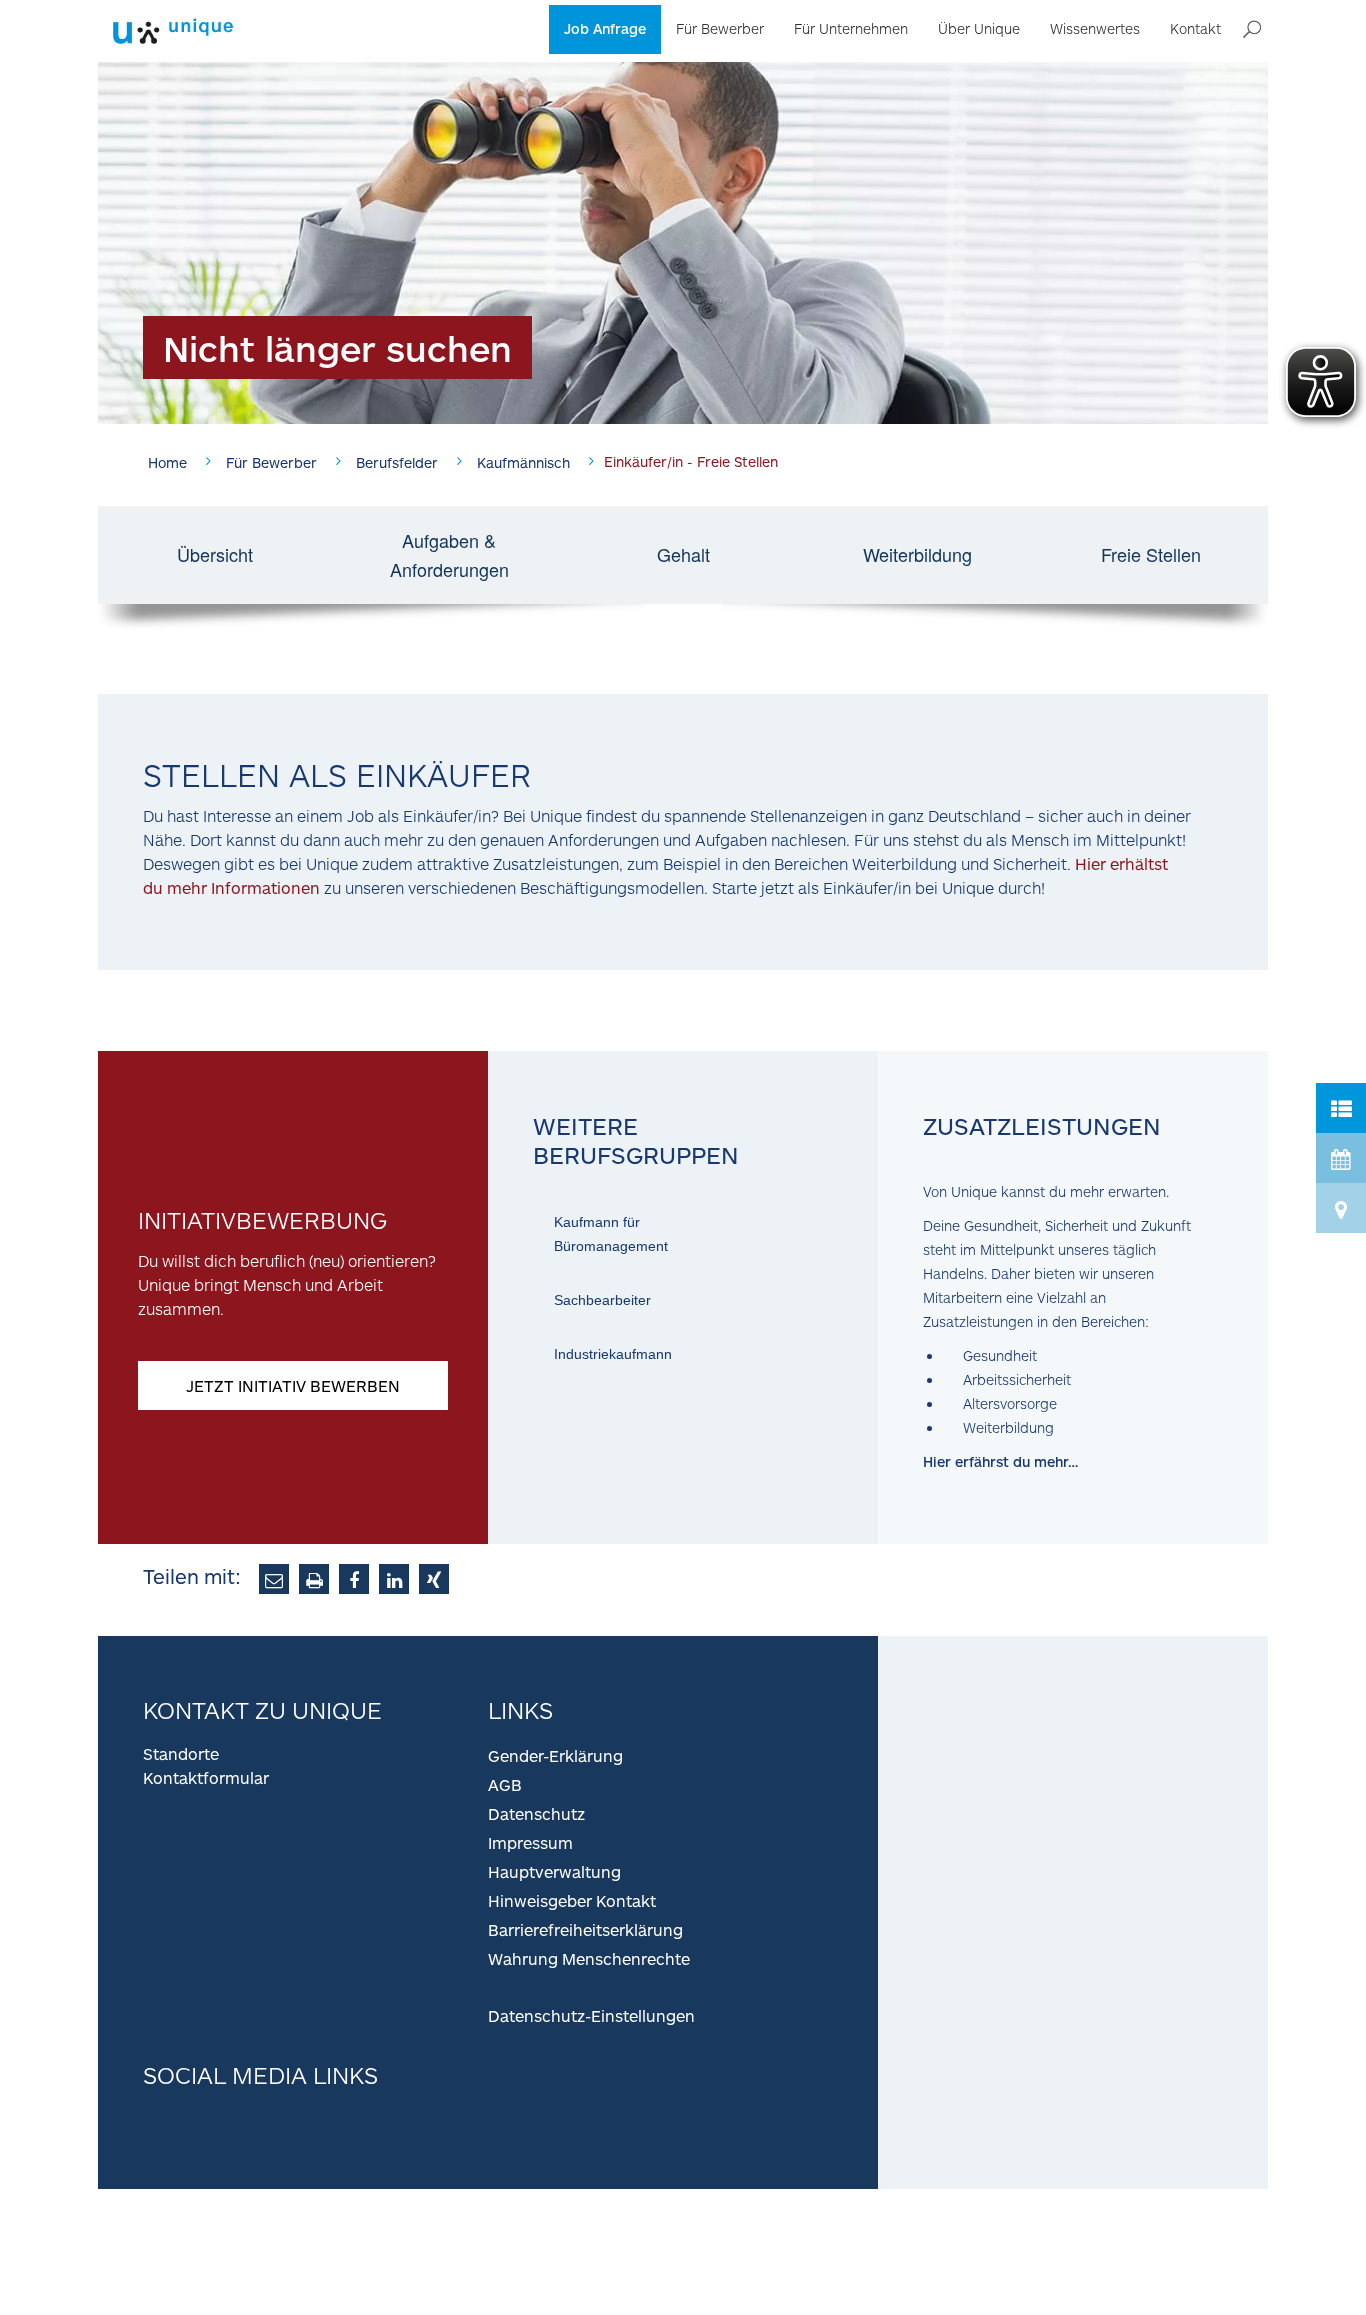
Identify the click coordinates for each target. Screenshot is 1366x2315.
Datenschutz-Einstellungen (591, 2015)
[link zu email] (274, 1579)
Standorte (181, 1753)
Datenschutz (536, 1813)
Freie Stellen (1151, 554)
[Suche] (1252, 30)
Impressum (530, 1842)
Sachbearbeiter (602, 1300)
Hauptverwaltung (554, 1871)
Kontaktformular (206, 1777)
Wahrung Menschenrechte (589, 1958)
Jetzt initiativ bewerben (293, 1385)
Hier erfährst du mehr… (1000, 1461)
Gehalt (683, 554)
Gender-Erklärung (555, 1755)
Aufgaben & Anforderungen (449, 554)
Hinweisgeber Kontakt (572, 1900)
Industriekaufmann (613, 1354)
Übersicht (215, 554)
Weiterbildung (917, 554)
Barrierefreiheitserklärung (585, 1929)
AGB (505, 1784)
